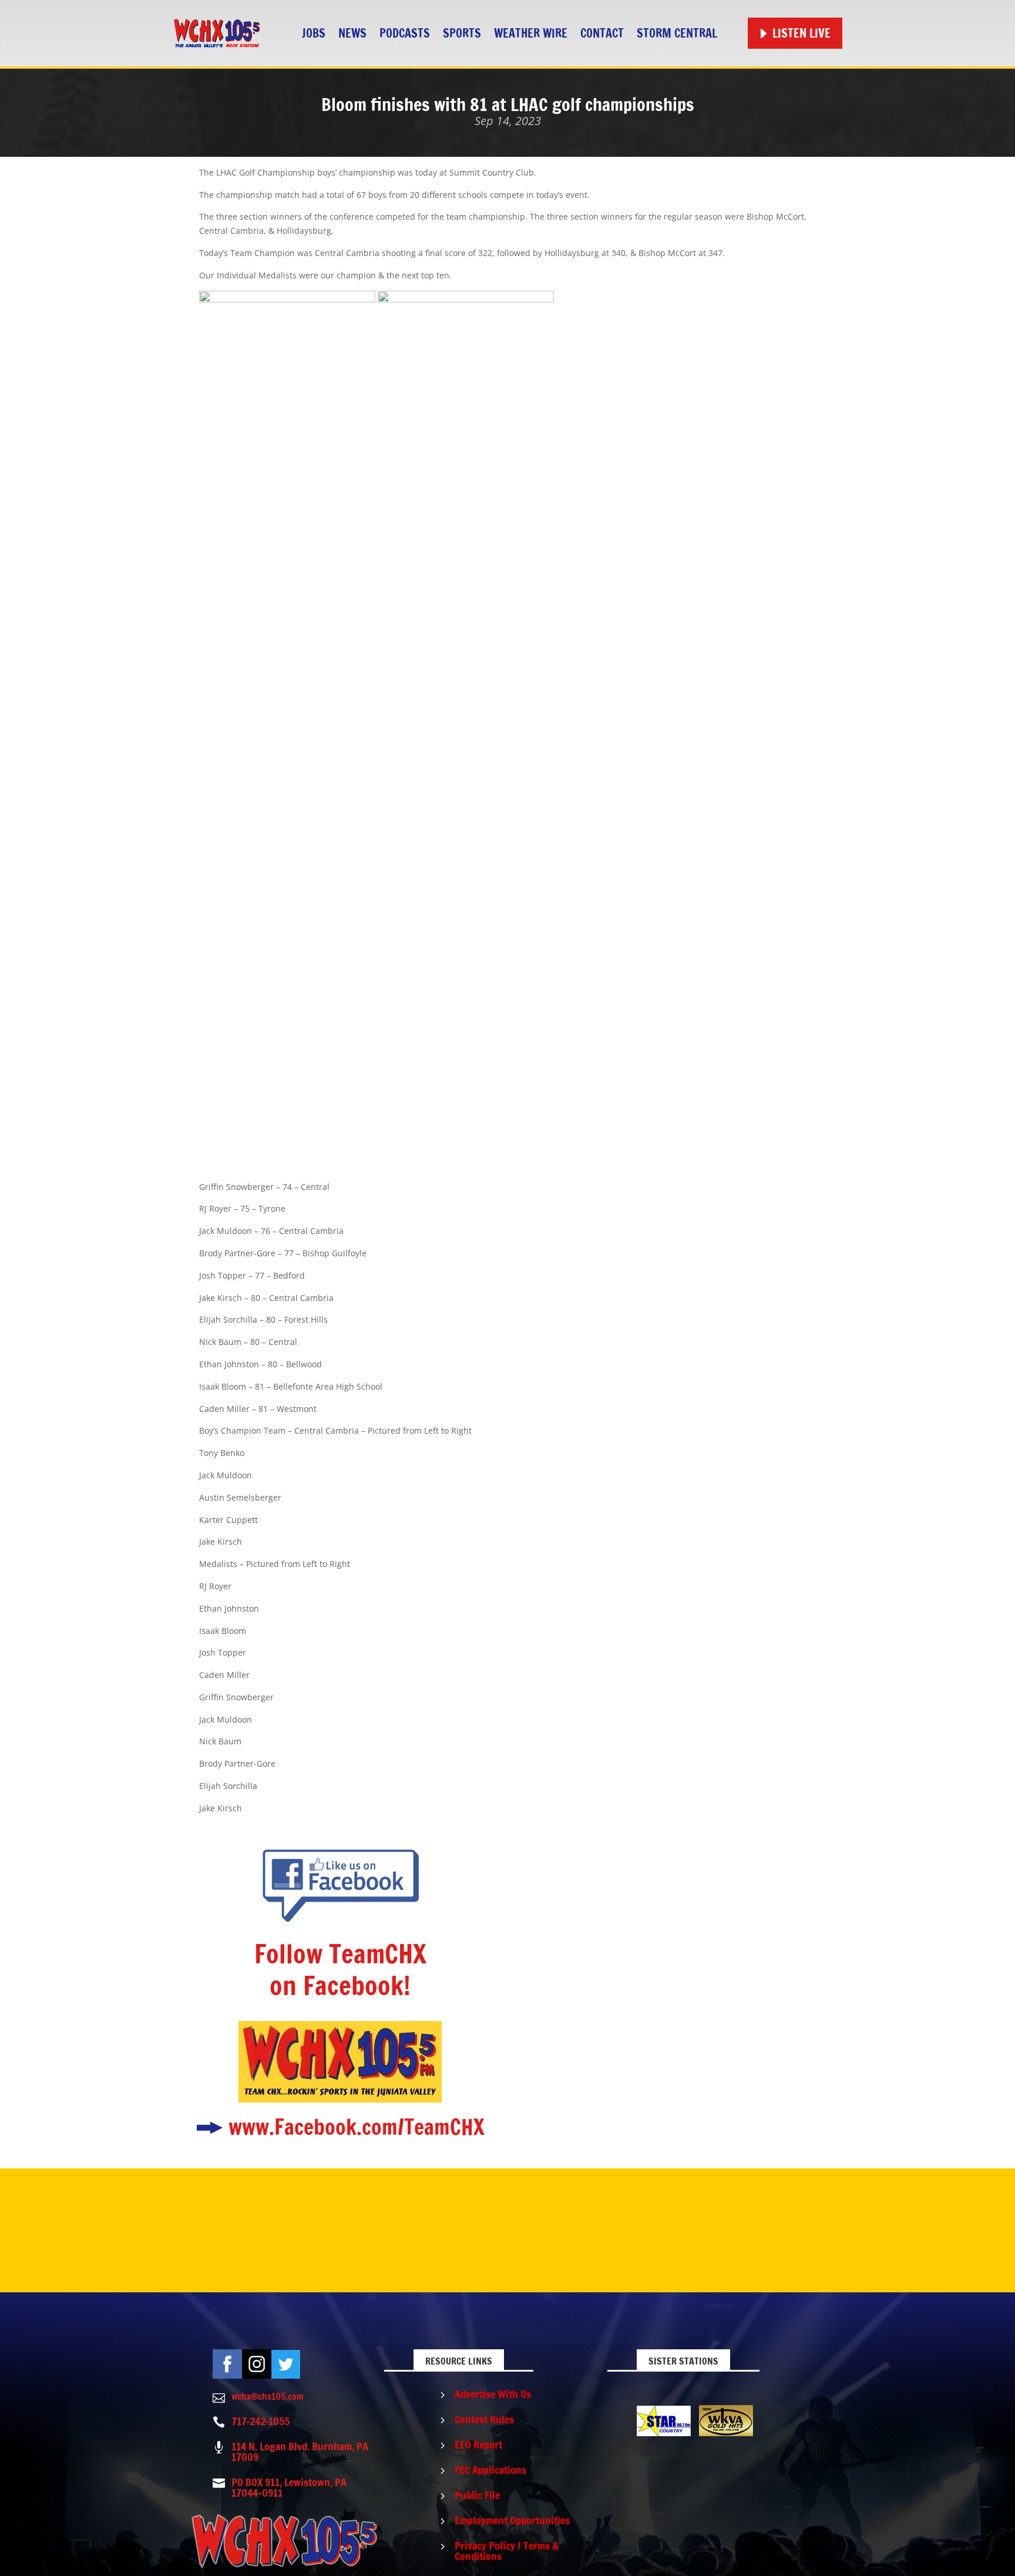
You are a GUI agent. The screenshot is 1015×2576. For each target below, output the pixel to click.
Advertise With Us (493, 2394)
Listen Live (801, 33)
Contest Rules (484, 2419)
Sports (462, 33)
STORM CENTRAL (677, 33)
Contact (602, 33)
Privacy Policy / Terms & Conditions (507, 2551)
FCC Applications (490, 2470)
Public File (477, 2495)
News (352, 33)
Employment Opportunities (512, 2520)
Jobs (314, 33)
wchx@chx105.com (268, 2396)
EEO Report (478, 2444)
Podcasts (405, 33)
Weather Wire (531, 33)
